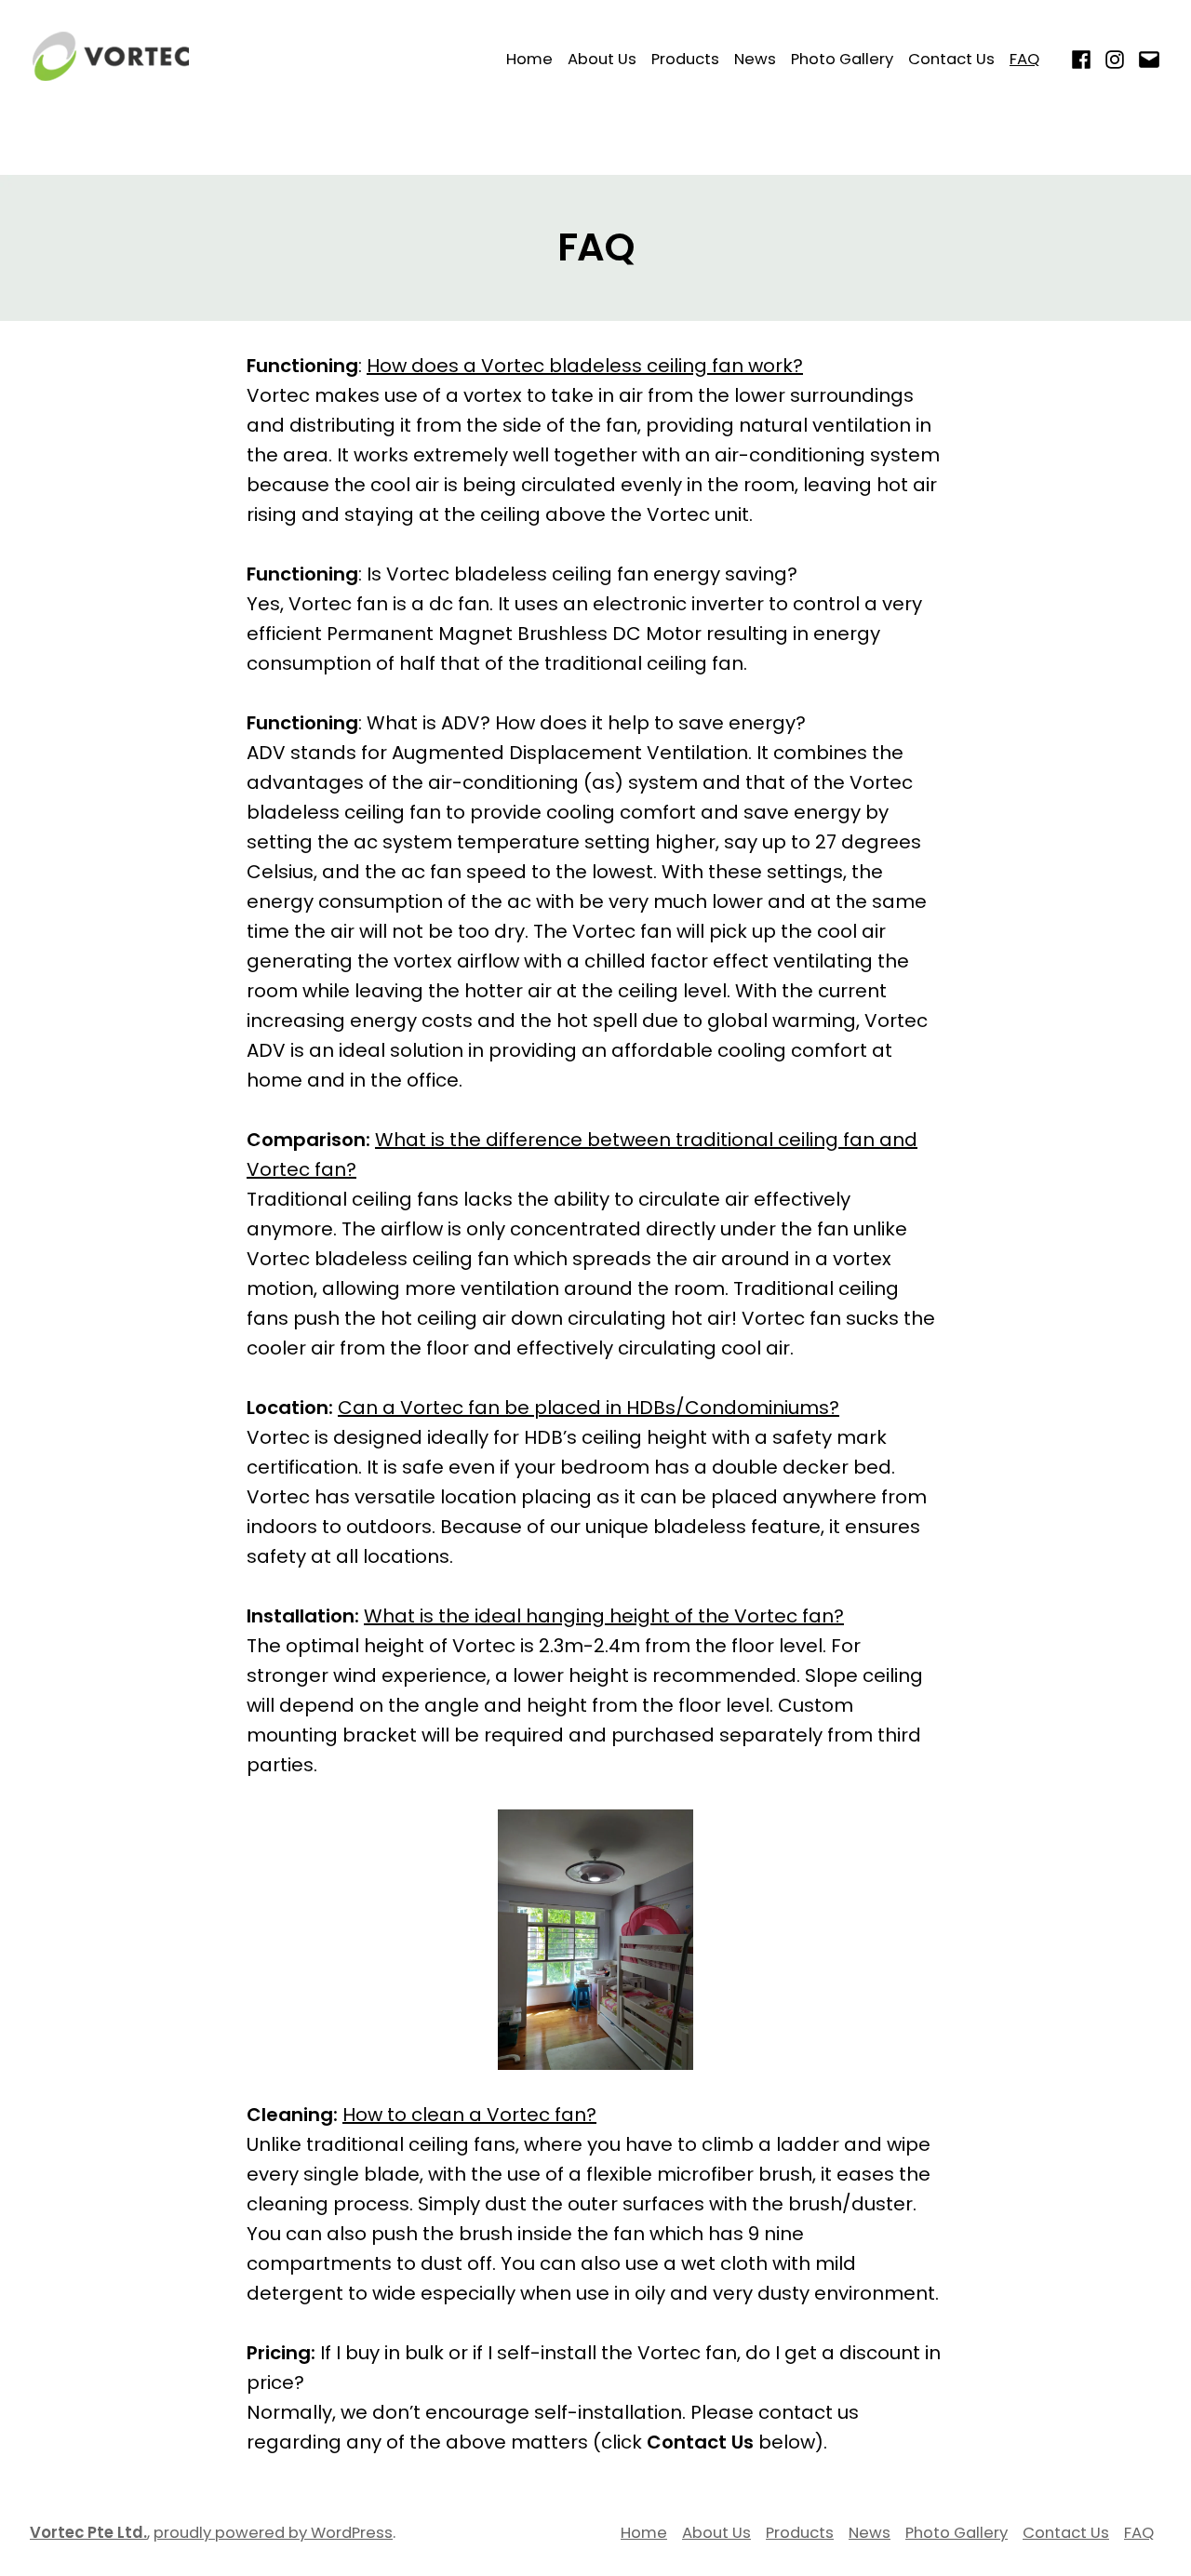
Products (685, 59)
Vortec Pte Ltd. (88, 2533)
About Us (602, 59)
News (755, 59)
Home (529, 59)
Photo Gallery (842, 59)
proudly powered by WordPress (273, 2533)
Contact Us (951, 59)
